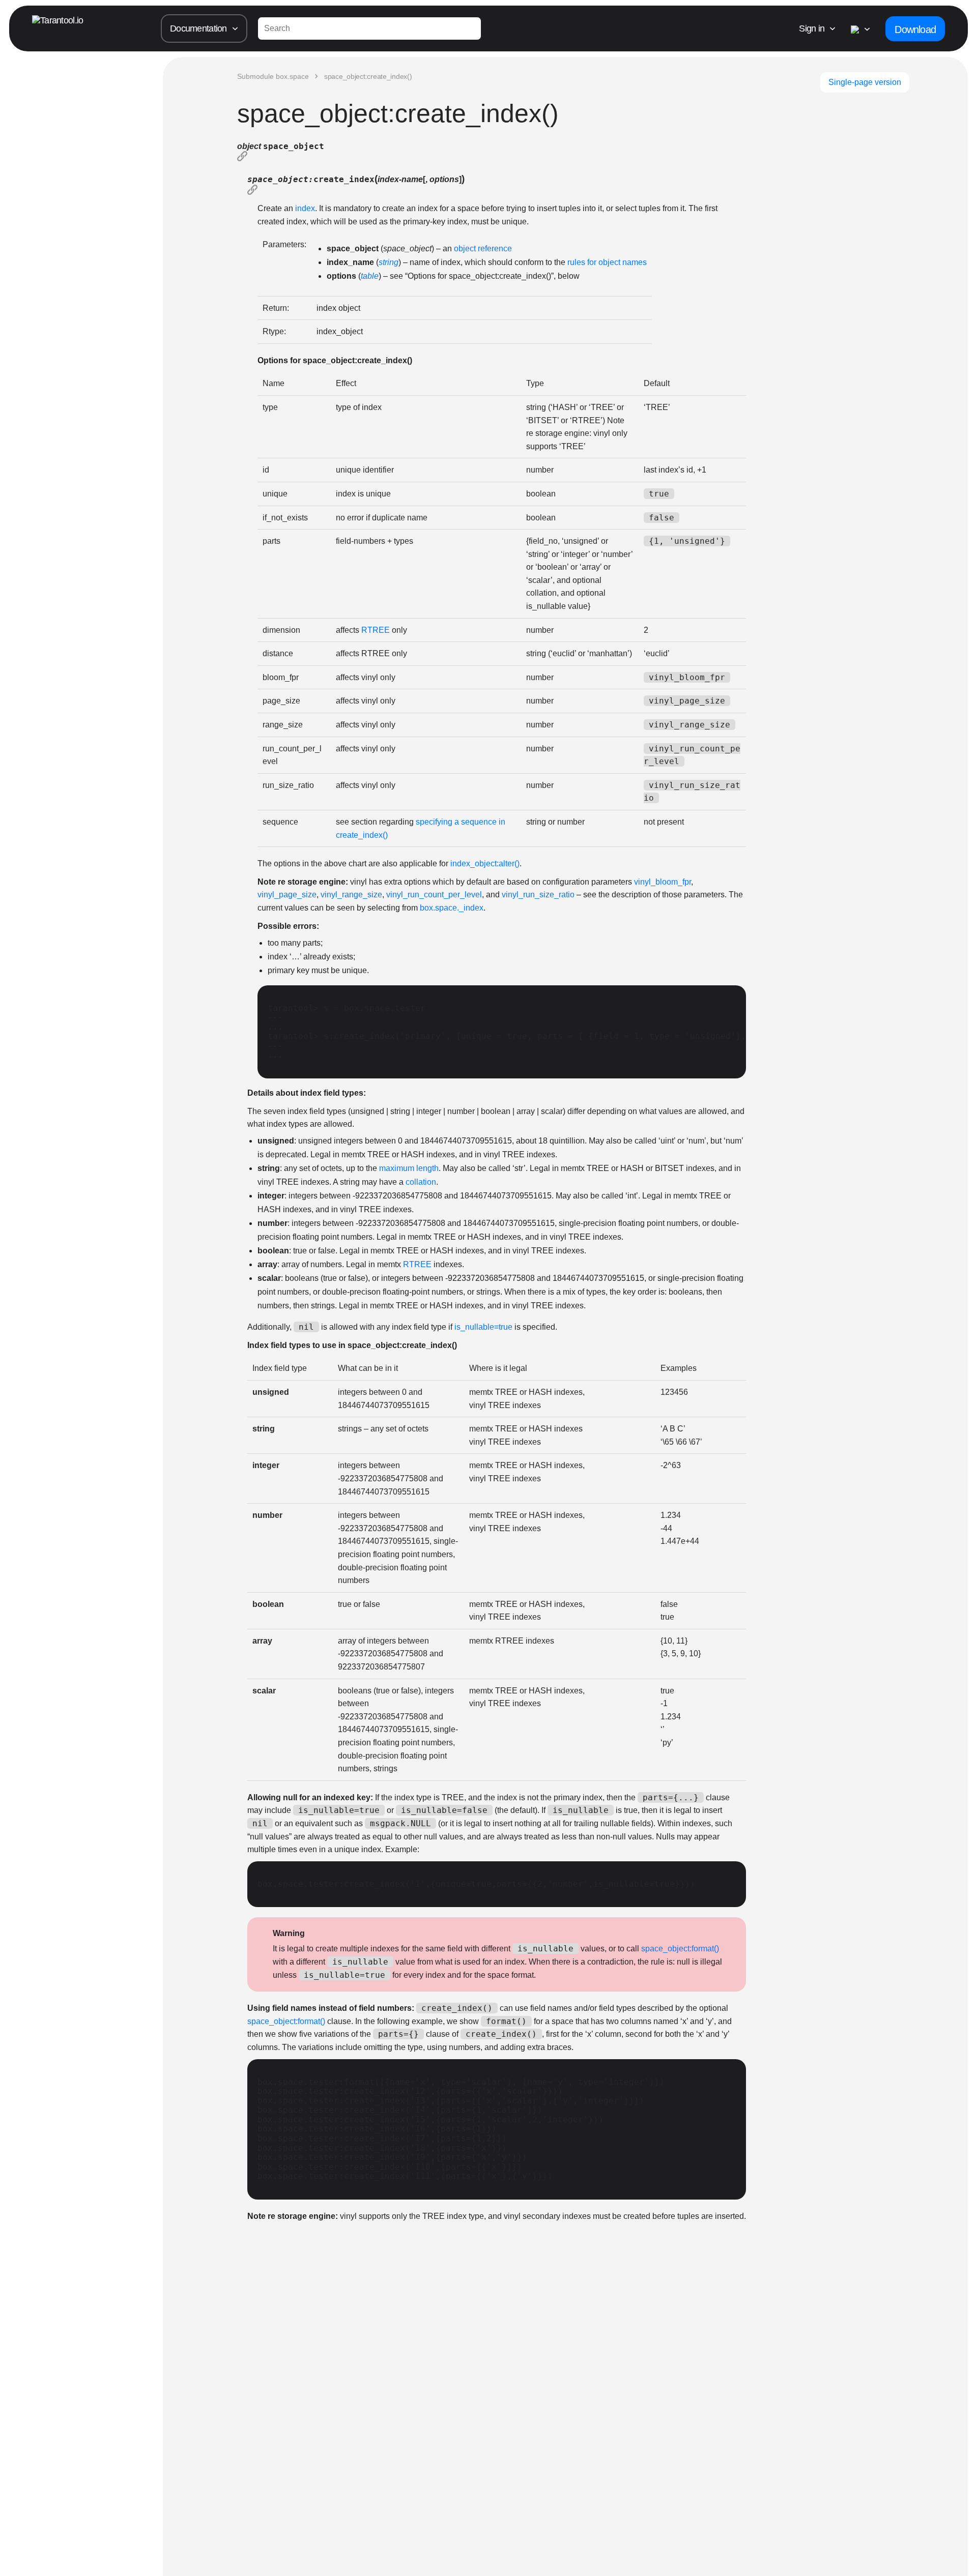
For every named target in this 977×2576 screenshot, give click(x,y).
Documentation (198, 28)
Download (915, 30)
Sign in (812, 28)
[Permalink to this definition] (492, 157)
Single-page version (865, 82)
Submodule (273, 76)
